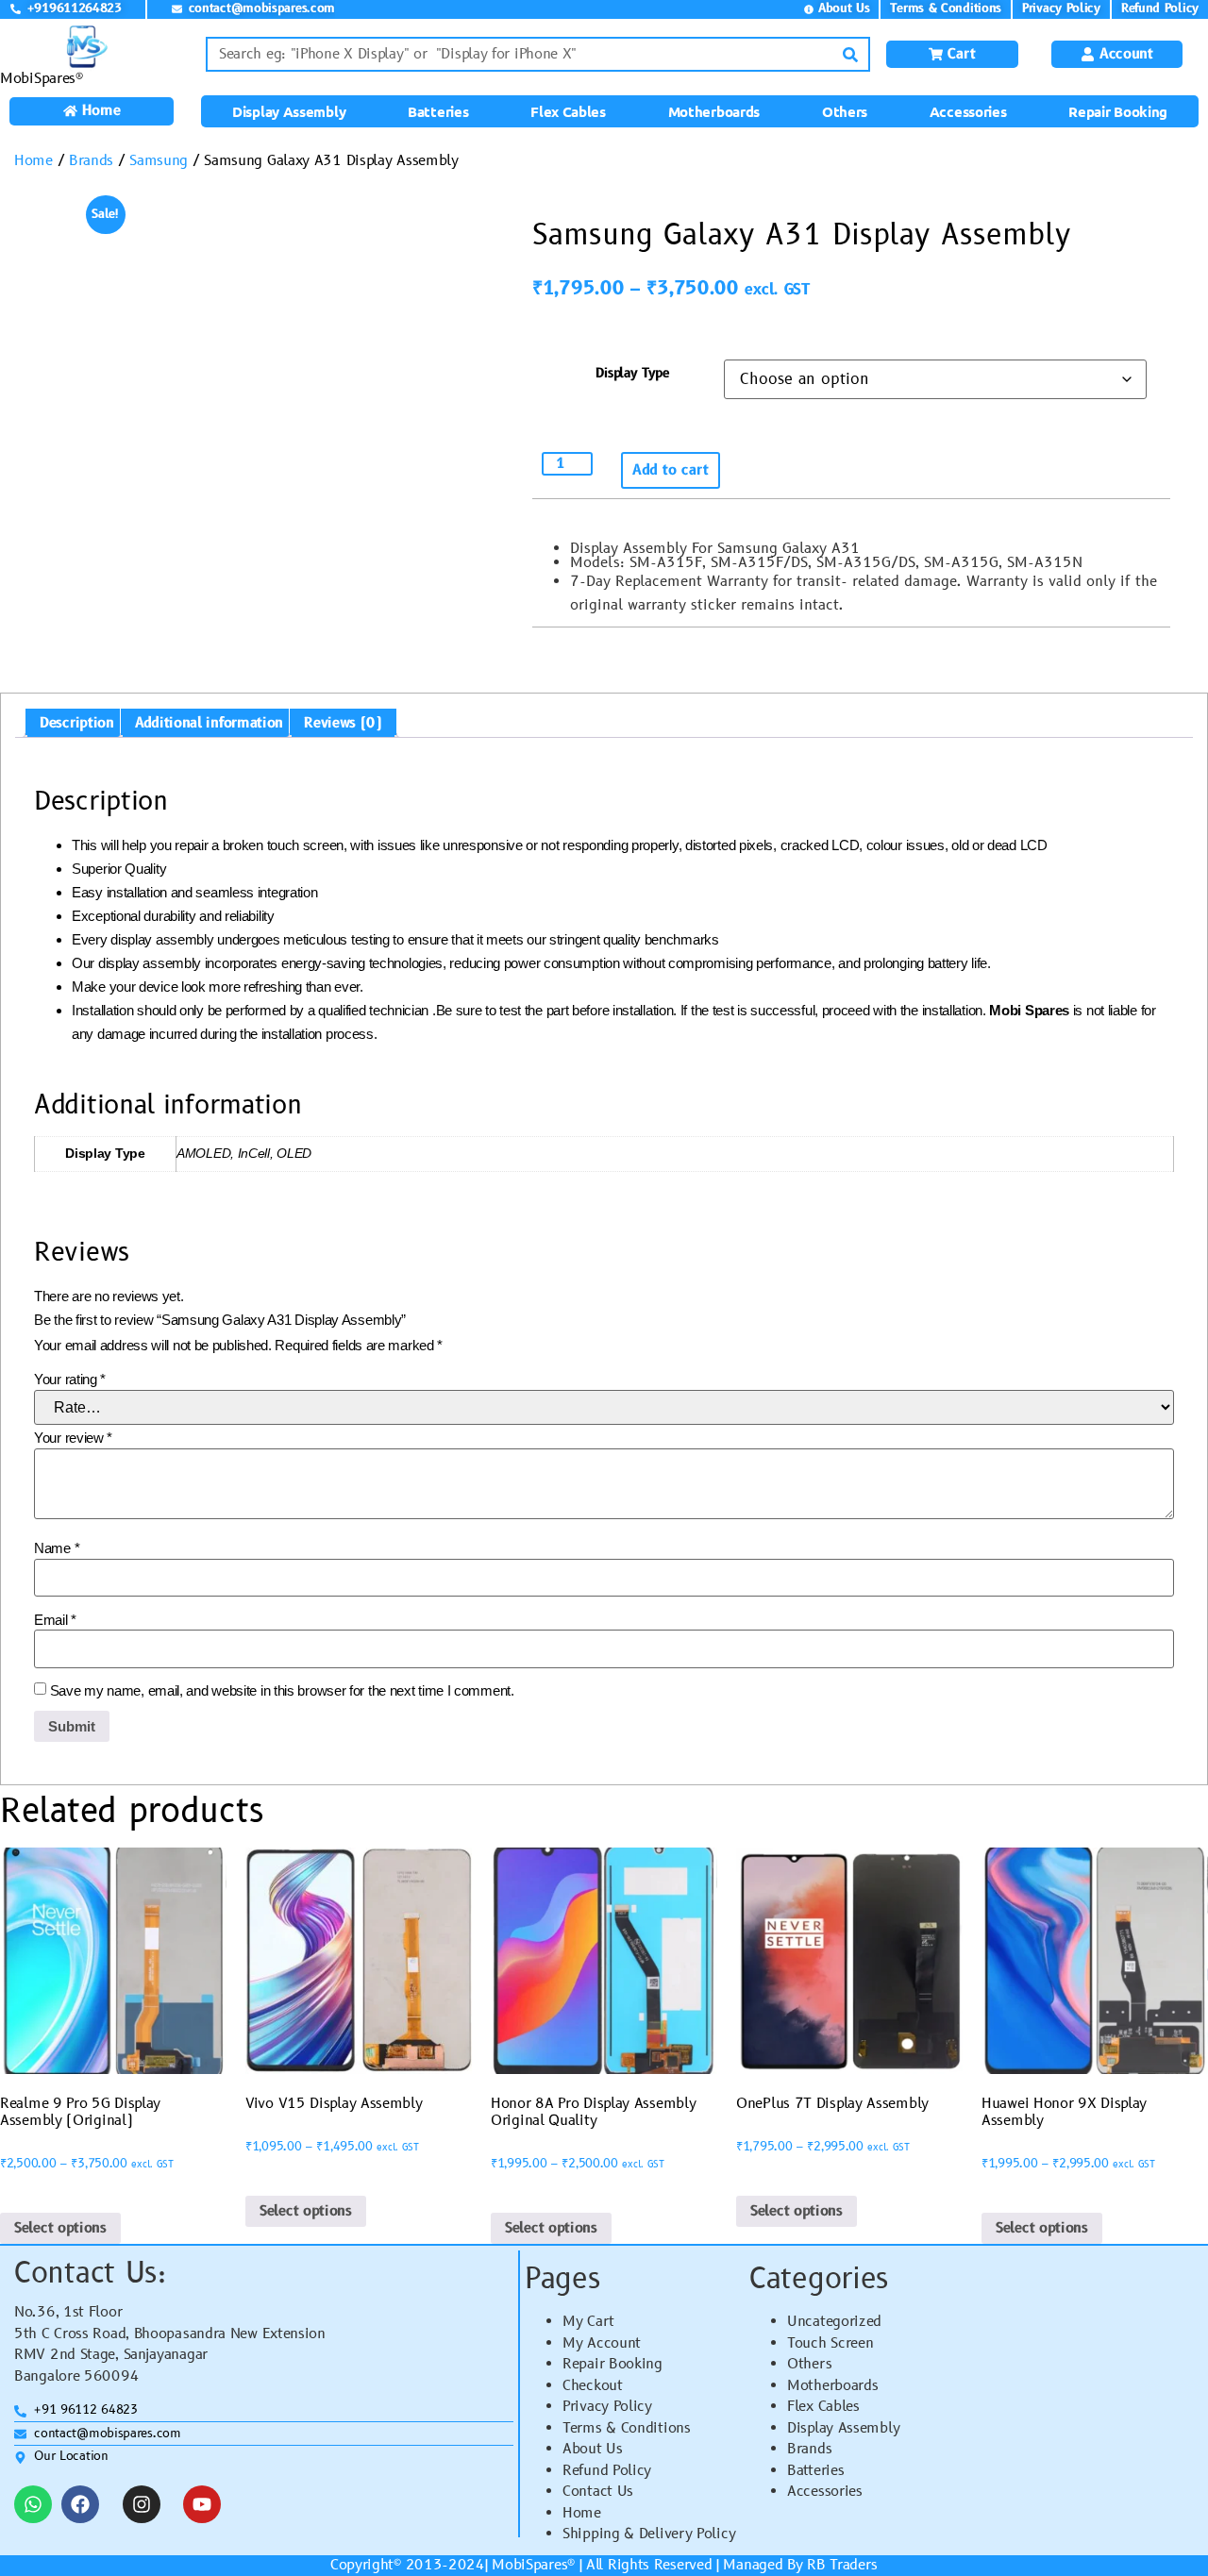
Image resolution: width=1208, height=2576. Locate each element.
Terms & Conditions (627, 2428)
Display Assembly (289, 111)
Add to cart (671, 470)
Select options (60, 2228)
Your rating (70, 1379)
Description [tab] (77, 723)
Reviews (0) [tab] (343, 723)
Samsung (159, 161)
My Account (602, 2343)
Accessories (968, 111)
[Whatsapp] (33, 2504)
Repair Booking (1118, 111)
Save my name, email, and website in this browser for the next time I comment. (282, 1690)
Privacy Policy (607, 2407)
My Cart (588, 2322)
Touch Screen (830, 2343)
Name (57, 1548)
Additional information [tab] (209, 723)
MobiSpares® (42, 79)
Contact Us (598, 2492)
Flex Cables (568, 111)
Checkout (593, 2386)
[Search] (851, 54)
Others (845, 111)
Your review (73, 1438)
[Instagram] (142, 2504)
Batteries (438, 111)
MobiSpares (529, 2565)
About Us (593, 2449)
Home (34, 161)
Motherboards (714, 111)
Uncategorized (834, 2322)
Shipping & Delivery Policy (649, 2534)
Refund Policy (607, 2471)
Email (55, 1620)
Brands (91, 161)
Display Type (632, 374)
